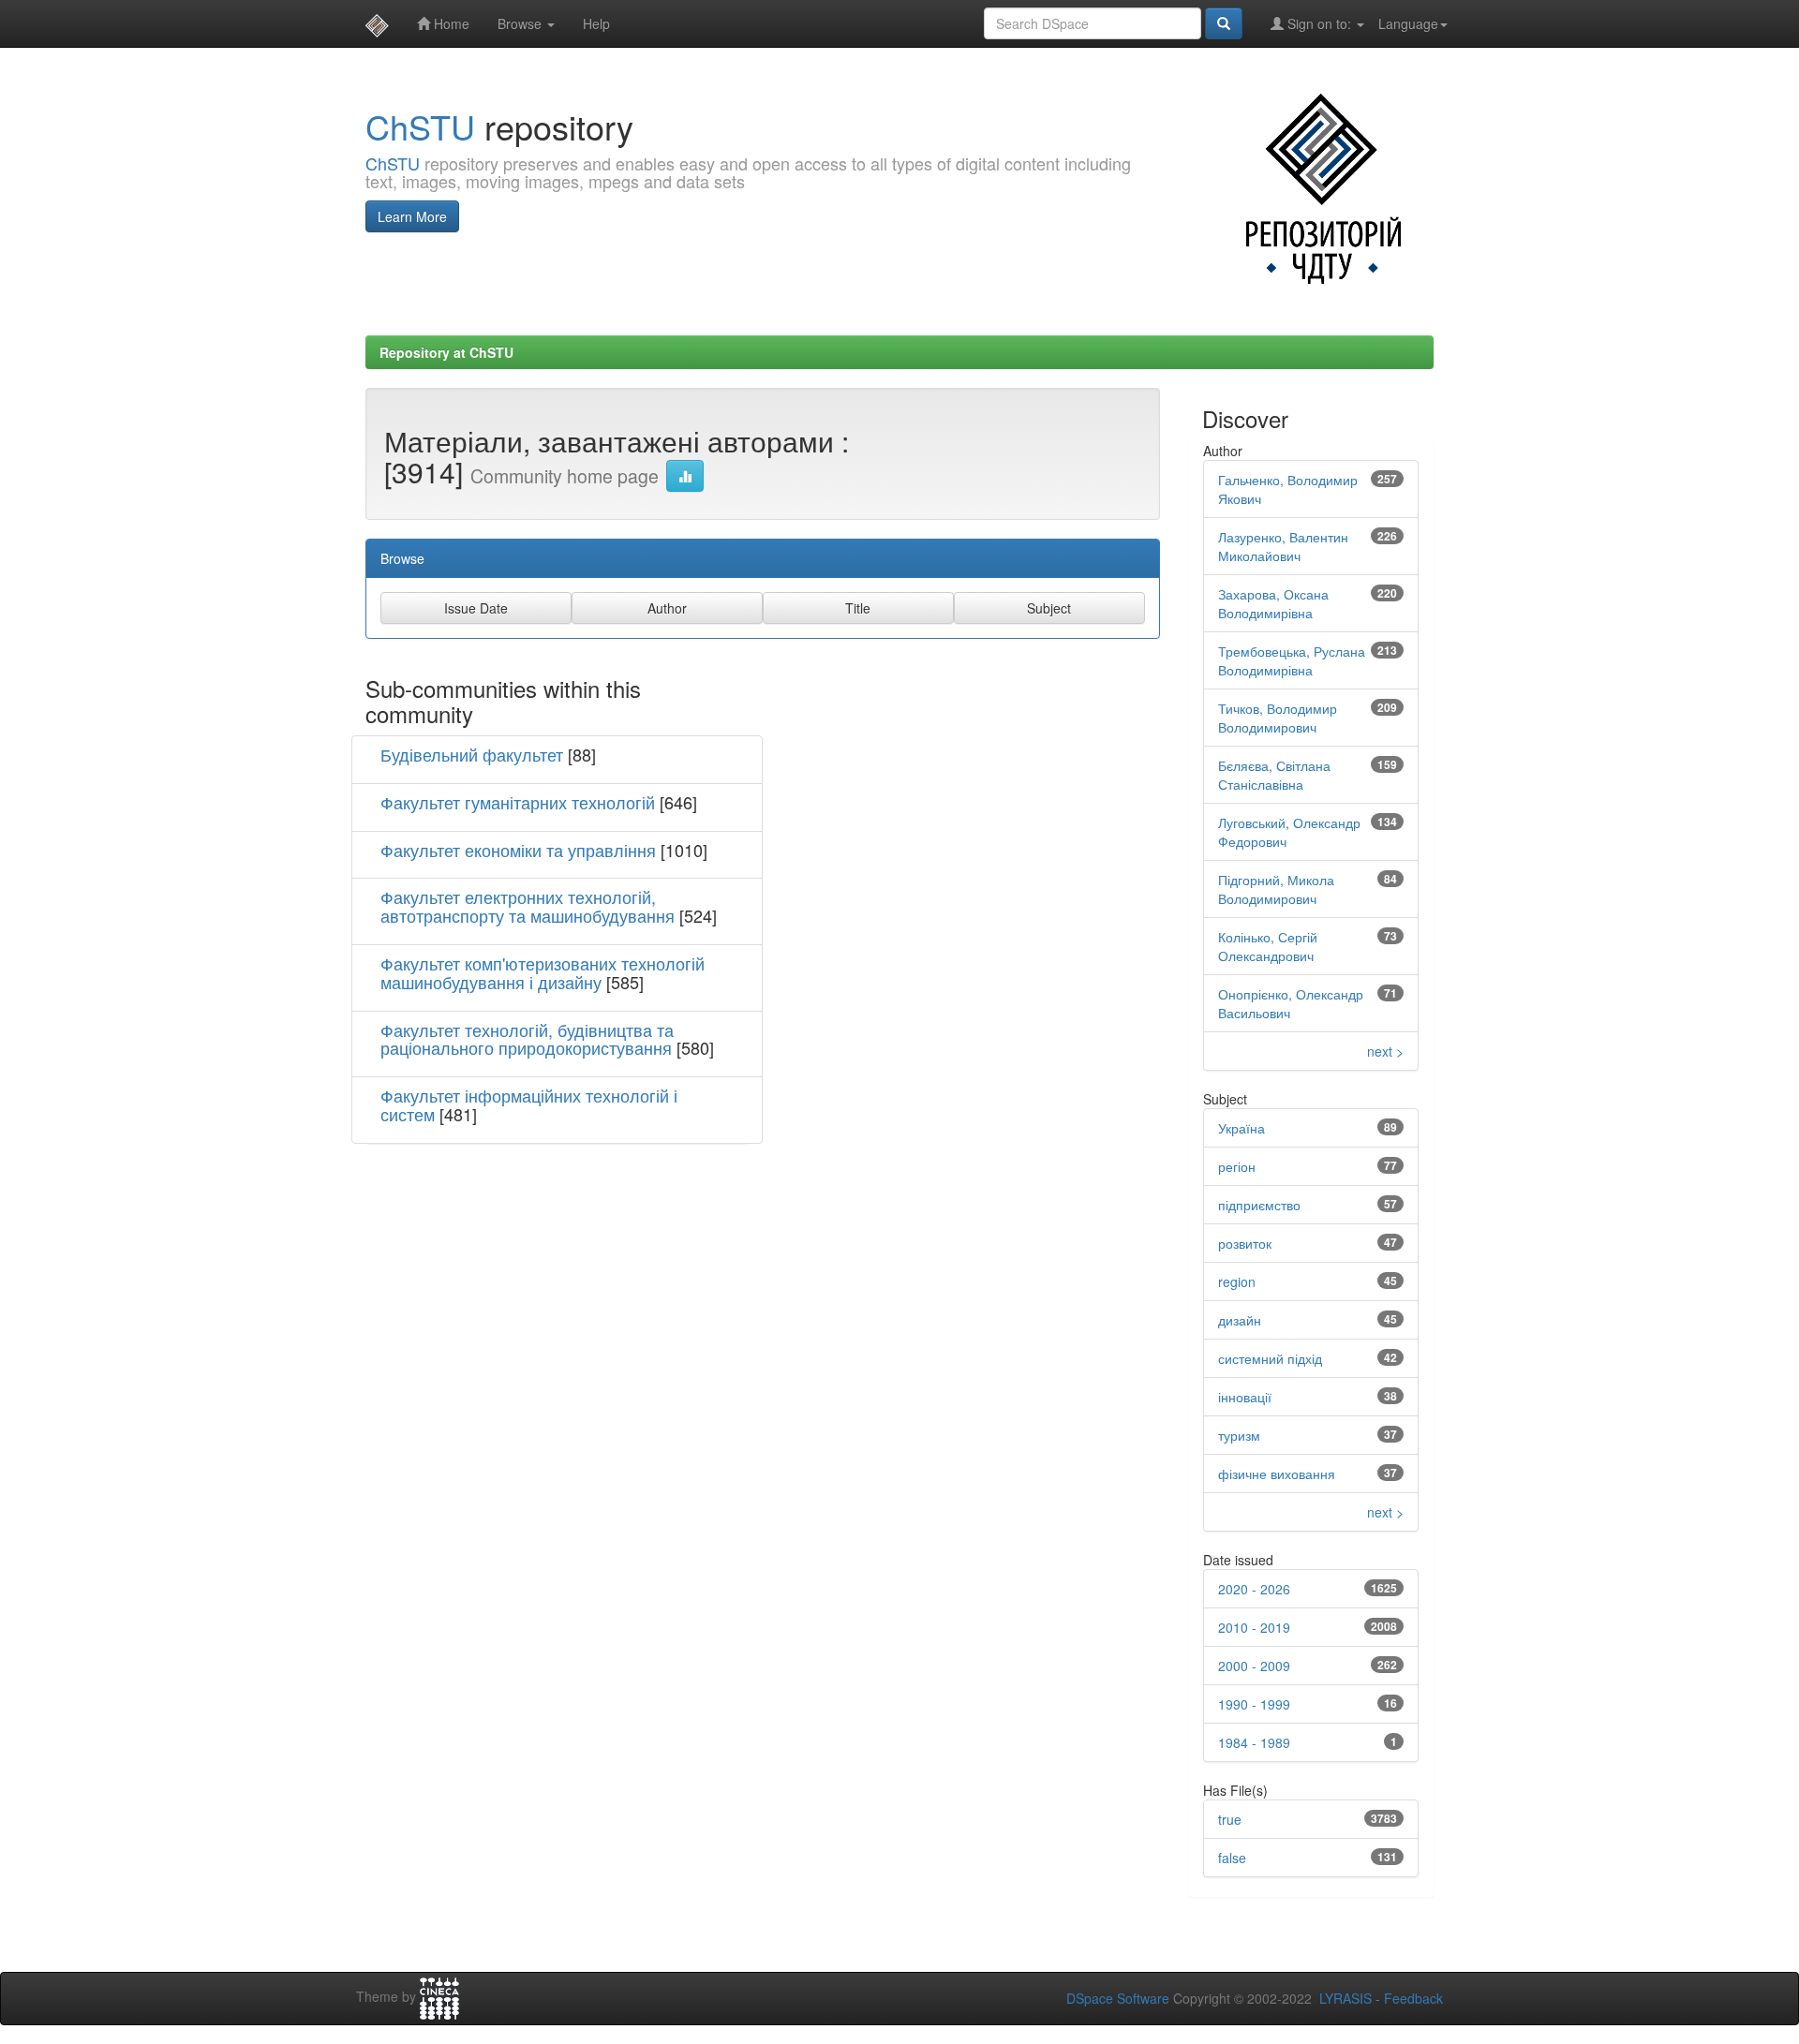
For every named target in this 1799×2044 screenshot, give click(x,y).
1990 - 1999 (1254, 1704)
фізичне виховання (1277, 1474)
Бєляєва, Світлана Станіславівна (1274, 775)
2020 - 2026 (1254, 1589)
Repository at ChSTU (446, 352)
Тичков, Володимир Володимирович (1278, 718)
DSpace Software (1118, 1998)
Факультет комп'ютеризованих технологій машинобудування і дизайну (543, 972)
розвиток (1245, 1243)
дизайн (1240, 1320)
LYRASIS (1346, 1998)
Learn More (412, 216)
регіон (1237, 1166)
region (1237, 1281)
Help (596, 23)
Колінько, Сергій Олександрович (1268, 946)
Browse (521, 23)
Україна (1241, 1128)
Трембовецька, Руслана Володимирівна (1292, 660)
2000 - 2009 (1254, 1666)
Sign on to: (1319, 23)
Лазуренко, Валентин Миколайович (1283, 546)
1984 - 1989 (1254, 1742)
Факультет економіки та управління (518, 850)
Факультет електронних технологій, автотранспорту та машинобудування (528, 906)
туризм (1239, 1435)
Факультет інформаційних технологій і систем (529, 1104)
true (1230, 1819)
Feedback (1413, 1998)
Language (1408, 23)
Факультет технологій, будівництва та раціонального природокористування (527, 1039)
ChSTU (420, 126)
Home (450, 23)
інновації (1245, 1397)
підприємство (1259, 1205)
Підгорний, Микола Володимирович (1276, 889)
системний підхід (1270, 1358)
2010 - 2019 (1254, 1627)
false (1232, 1858)
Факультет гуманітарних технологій (518, 802)
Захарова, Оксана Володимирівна (1273, 603)
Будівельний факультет (472, 754)
